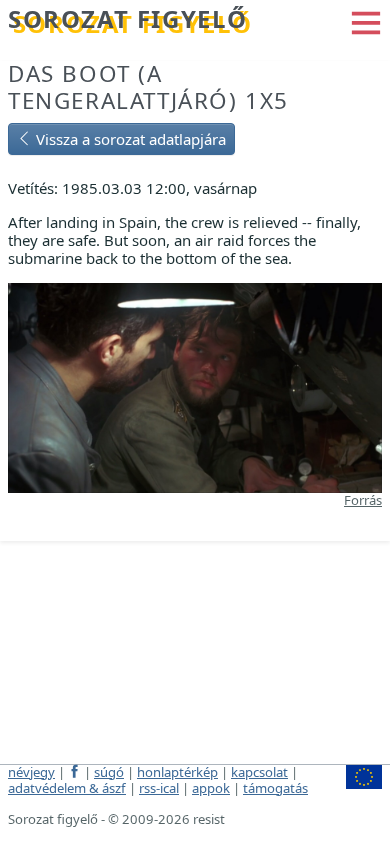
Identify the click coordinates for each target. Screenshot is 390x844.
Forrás (363, 500)
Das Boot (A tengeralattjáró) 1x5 (148, 87)
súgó (109, 772)
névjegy (31, 772)
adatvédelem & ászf (67, 788)
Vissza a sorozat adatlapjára (129, 139)
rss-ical (159, 788)
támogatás (275, 788)
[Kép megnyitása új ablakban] (195, 386)
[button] (366, 21)
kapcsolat (259, 772)
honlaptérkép (177, 772)
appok (211, 788)
